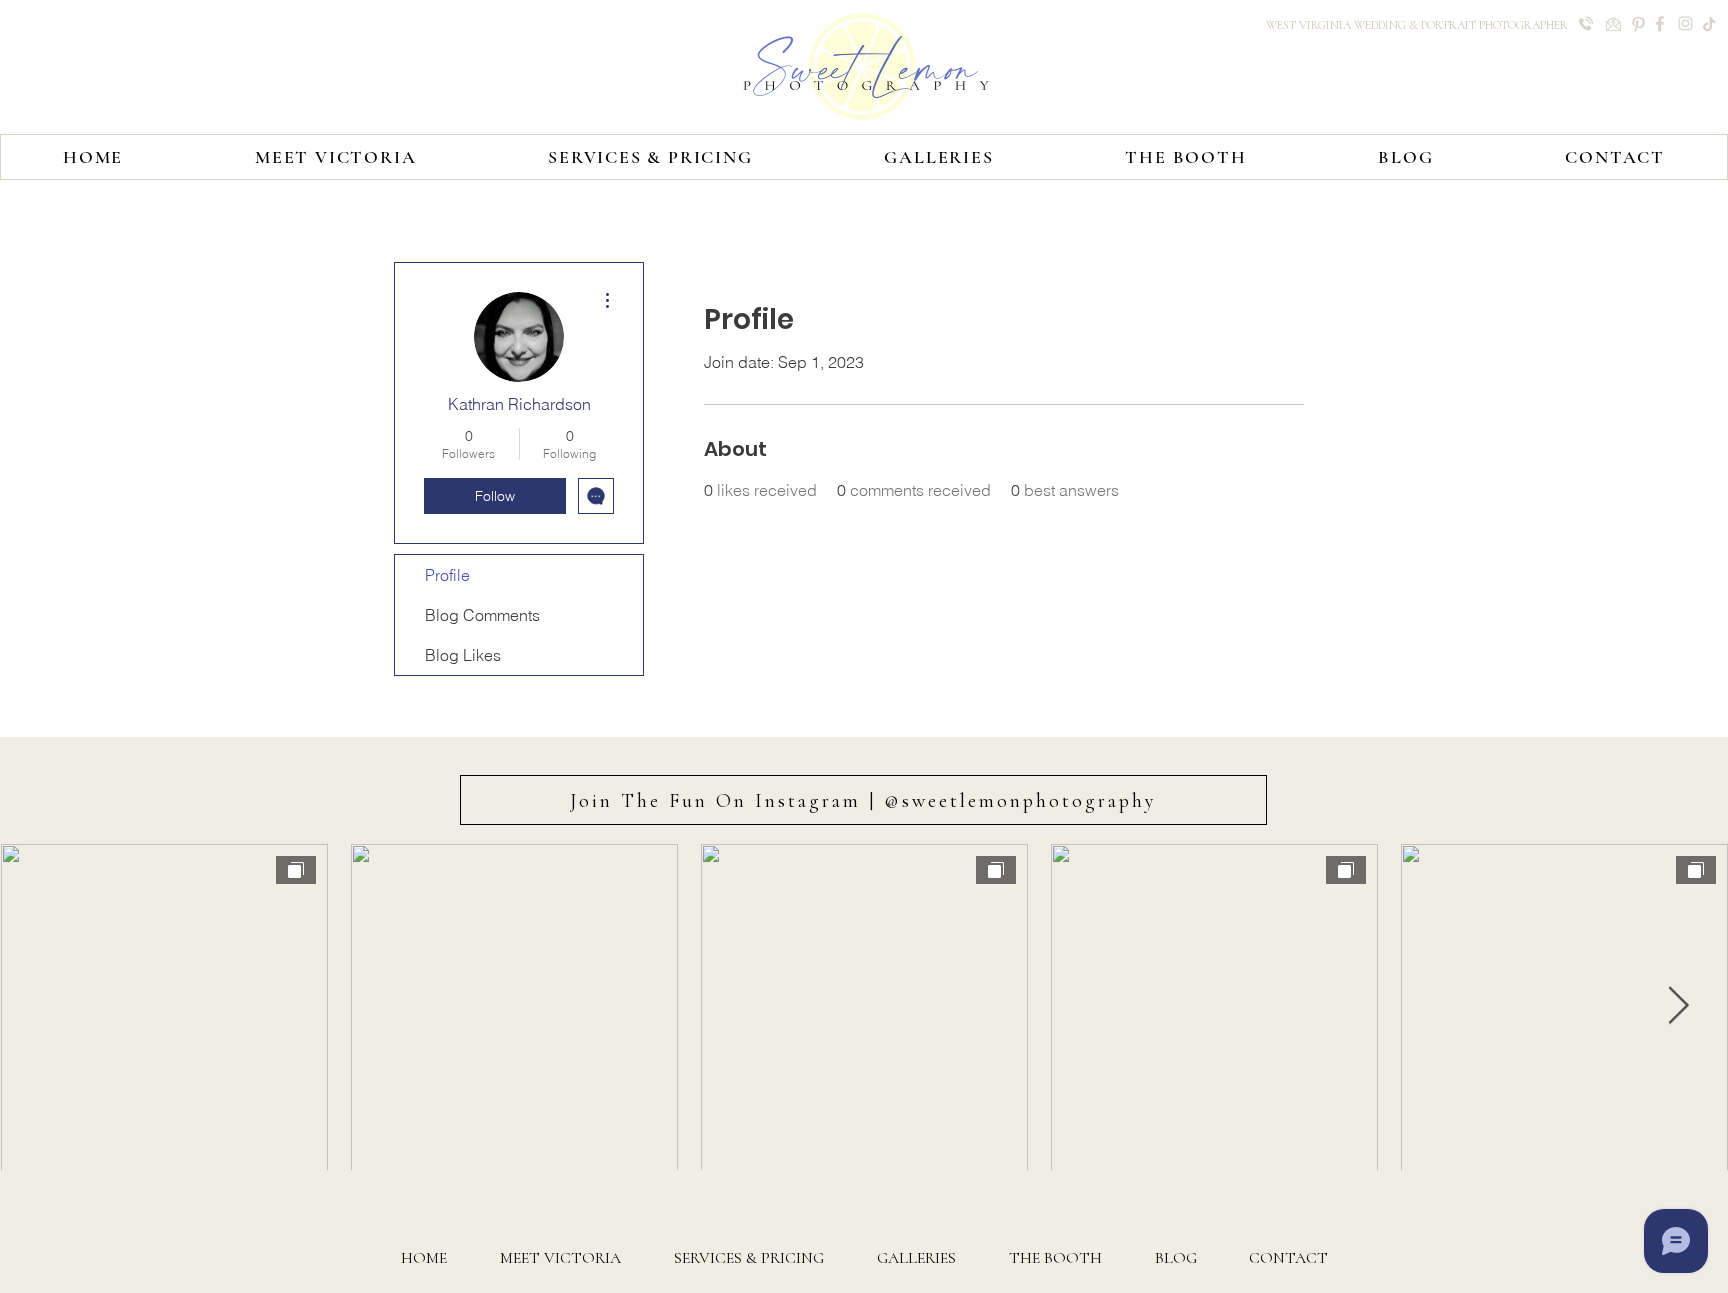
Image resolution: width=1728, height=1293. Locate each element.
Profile (447, 575)
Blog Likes (463, 655)
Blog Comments (482, 615)
